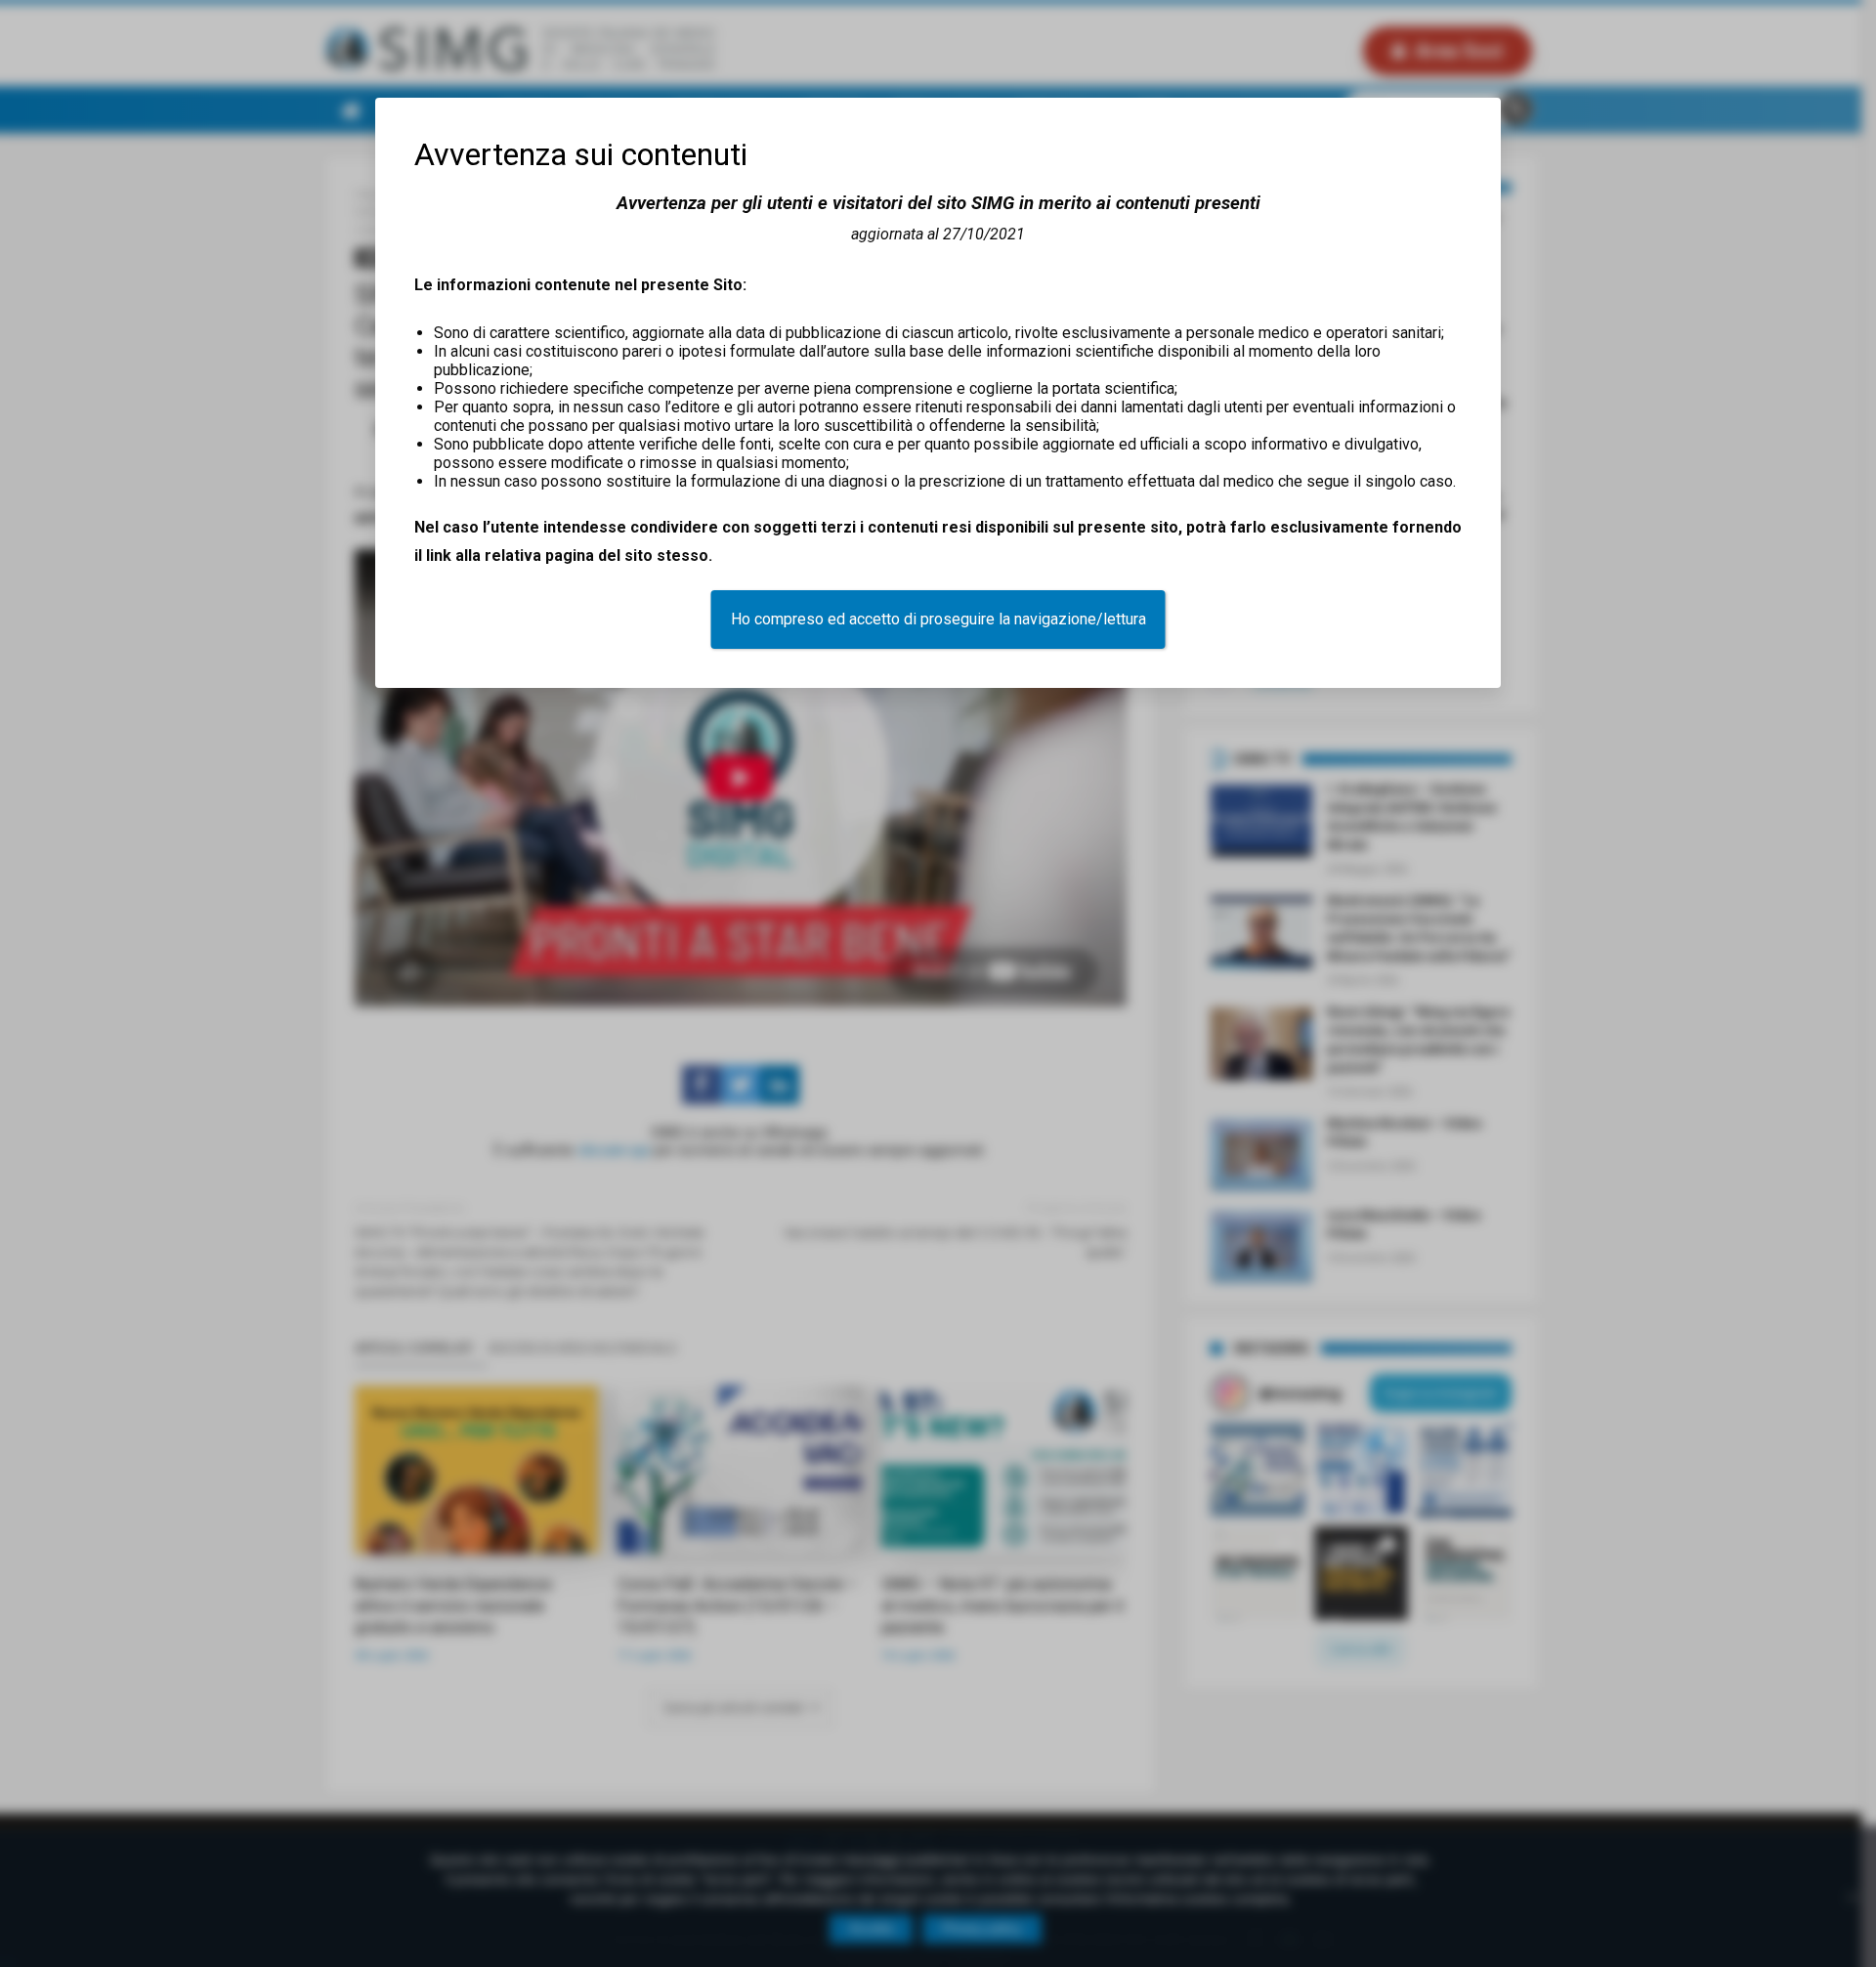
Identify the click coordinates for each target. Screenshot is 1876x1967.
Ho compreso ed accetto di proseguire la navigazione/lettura (938, 619)
